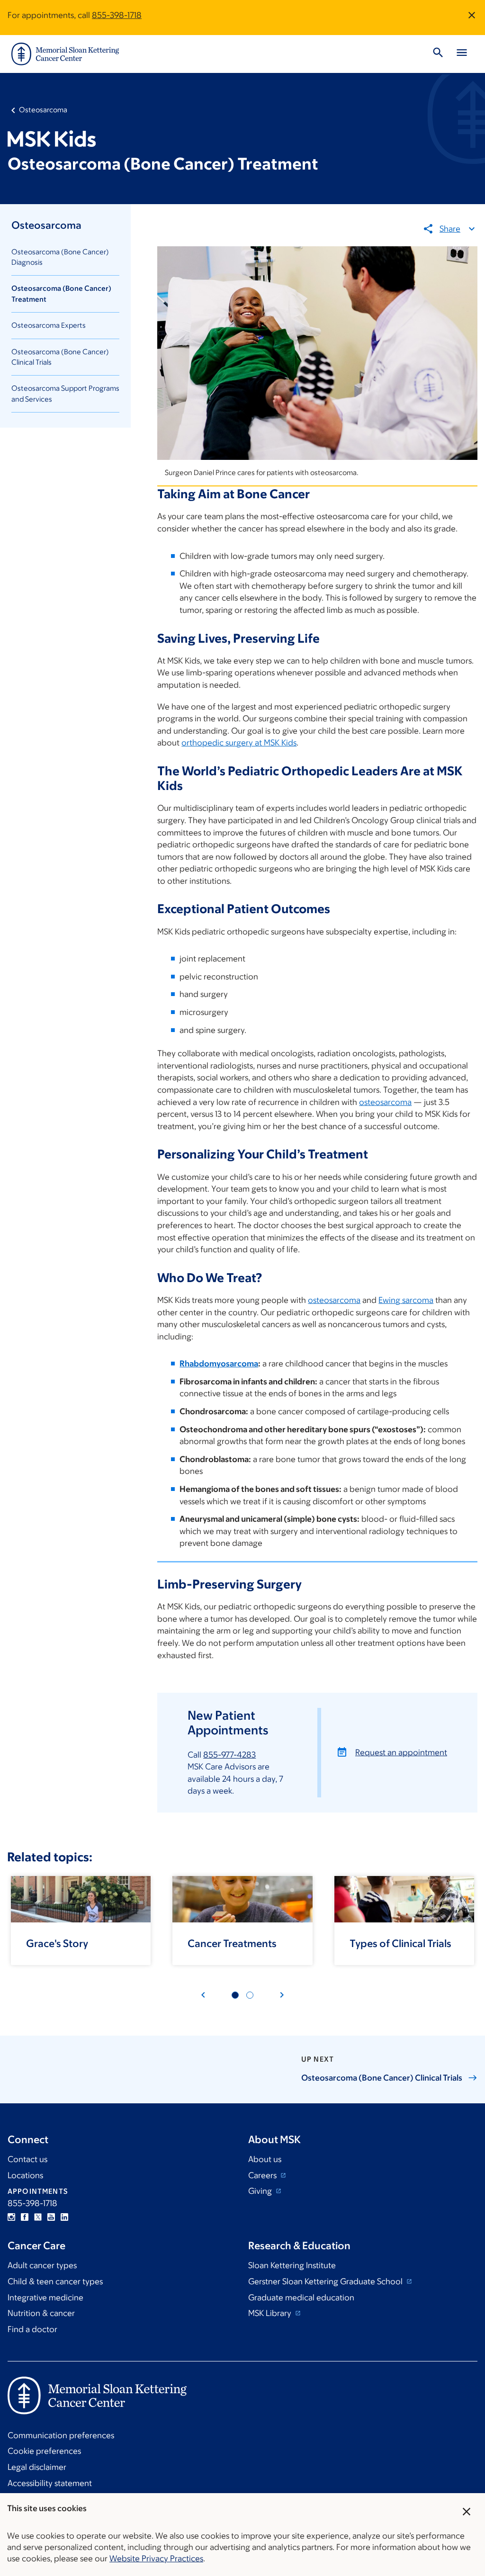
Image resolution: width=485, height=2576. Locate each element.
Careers (263, 2175)
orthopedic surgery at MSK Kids (239, 743)
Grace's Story (57, 1943)
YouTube (51, 2217)
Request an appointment (401, 1752)
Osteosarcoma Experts (49, 325)
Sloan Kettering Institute (292, 2265)
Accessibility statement (50, 2483)
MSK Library (271, 2313)
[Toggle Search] (438, 54)
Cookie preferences (44, 2451)
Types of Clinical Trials (400, 1943)
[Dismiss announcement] (472, 15)
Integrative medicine (45, 2298)
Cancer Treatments (232, 1943)
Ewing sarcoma (406, 1300)
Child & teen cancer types (55, 2281)
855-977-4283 (229, 1755)
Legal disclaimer (37, 2467)
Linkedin (64, 2217)
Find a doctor (32, 2329)
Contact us (27, 2159)
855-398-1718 (117, 15)
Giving (261, 2191)
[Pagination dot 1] (235, 1995)
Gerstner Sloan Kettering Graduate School (326, 2281)
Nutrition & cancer (41, 2313)
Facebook (25, 2217)
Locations (25, 2175)
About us (265, 2159)
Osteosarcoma (43, 110)
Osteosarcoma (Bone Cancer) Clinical (382, 2078)
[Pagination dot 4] (250, 1995)
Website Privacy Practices (156, 2558)
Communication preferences (61, 2435)
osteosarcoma (385, 1102)
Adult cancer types (42, 2265)
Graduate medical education (301, 2298)
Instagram (11, 2217)
